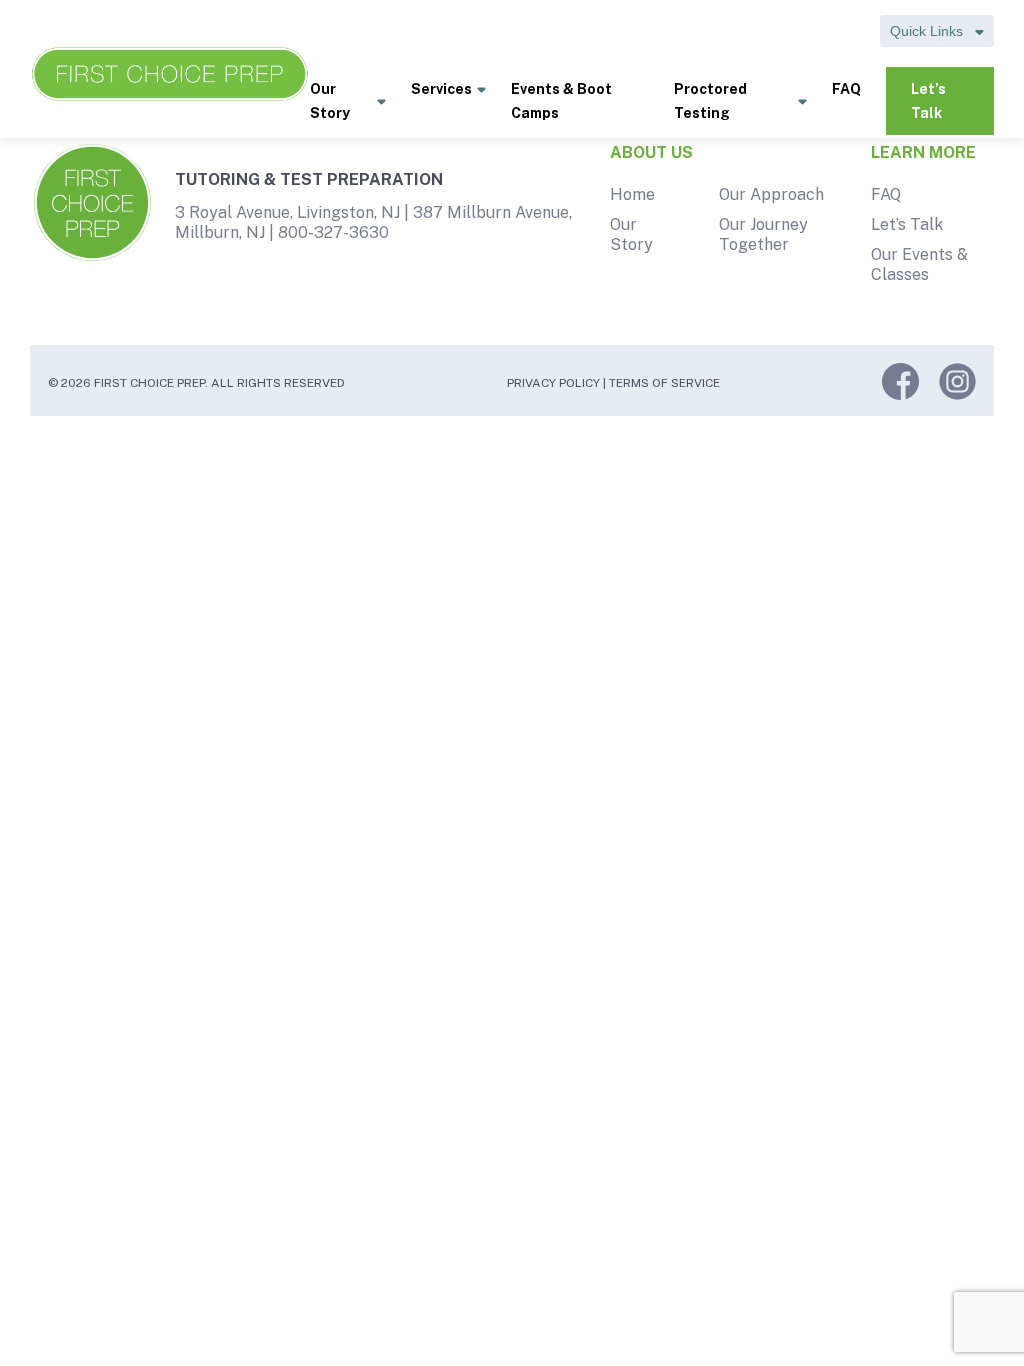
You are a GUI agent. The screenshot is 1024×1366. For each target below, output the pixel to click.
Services (441, 89)
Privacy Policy (553, 383)
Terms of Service (664, 383)
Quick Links (928, 31)
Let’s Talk (928, 101)
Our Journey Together (763, 234)
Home (632, 194)
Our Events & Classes (919, 264)
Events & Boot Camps (561, 101)
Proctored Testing (710, 101)
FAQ (846, 89)
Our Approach (771, 194)
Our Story (330, 101)
